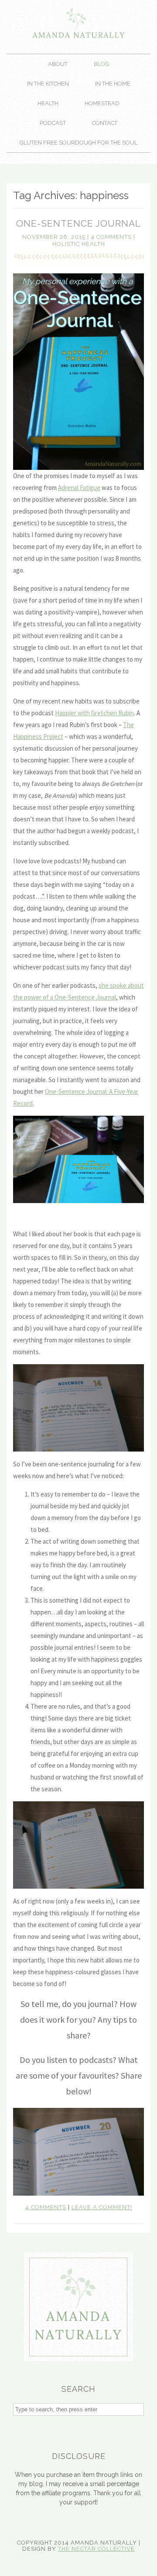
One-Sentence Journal (78, 223)
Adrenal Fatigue (79, 488)
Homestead (102, 103)
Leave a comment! (102, 2207)
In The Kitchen (48, 84)
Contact (105, 123)
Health (48, 103)
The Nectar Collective (96, 2549)
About (58, 64)
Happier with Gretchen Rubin (94, 713)
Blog (101, 64)
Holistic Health (79, 244)
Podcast (53, 123)
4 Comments (111, 237)
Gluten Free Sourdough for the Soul (78, 143)
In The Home (113, 84)
